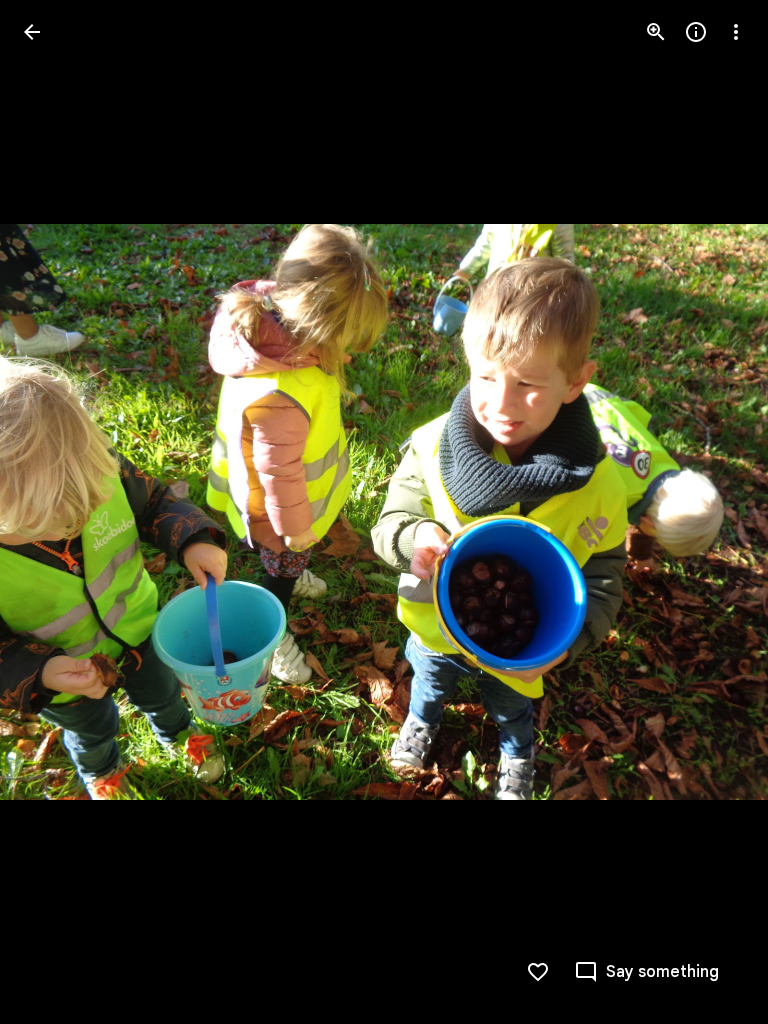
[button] (56, 512)
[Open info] (696, 32)
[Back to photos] (32, 32)
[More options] (736, 32)
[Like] (538, 972)
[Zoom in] (656, 32)
